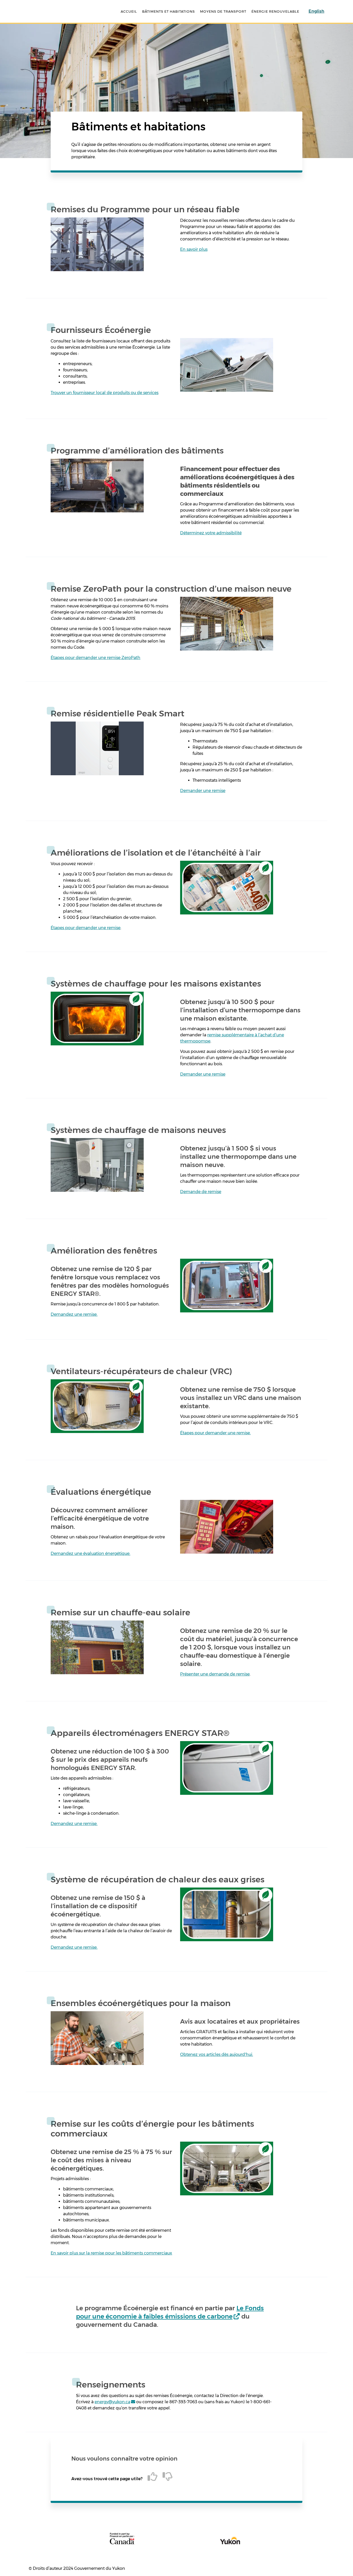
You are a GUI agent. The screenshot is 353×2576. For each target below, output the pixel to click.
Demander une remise (203, 791)
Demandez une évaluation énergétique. (90, 1553)
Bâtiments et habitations (168, 11)
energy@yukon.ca (112, 2402)
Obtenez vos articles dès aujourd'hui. (217, 2054)
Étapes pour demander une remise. (215, 1433)
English (316, 11)
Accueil (129, 11)
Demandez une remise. (74, 1314)
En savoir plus (194, 249)
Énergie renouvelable (275, 11)
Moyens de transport (223, 11)
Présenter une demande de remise (215, 1674)
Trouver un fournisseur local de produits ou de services (105, 393)
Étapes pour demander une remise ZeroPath (95, 658)
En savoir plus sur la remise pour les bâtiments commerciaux (111, 2253)
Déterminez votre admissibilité (211, 533)
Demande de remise (201, 1192)
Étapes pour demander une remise (86, 928)
